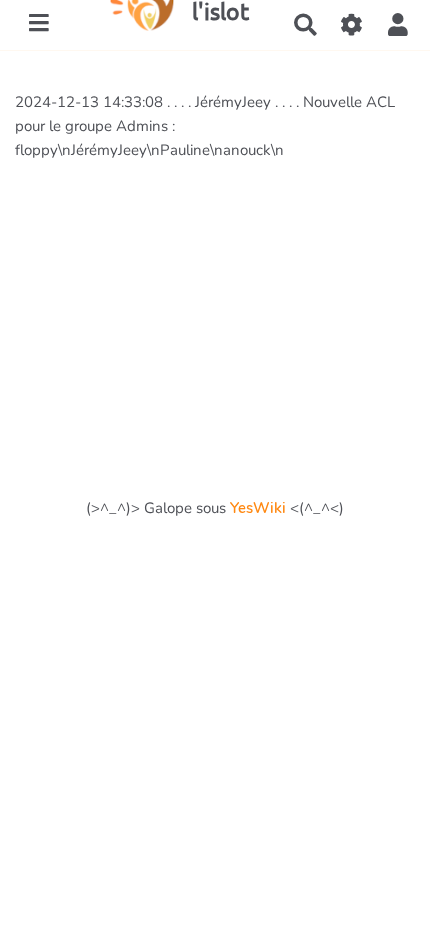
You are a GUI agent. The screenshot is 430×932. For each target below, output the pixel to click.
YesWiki (258, 508)
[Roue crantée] (352, 25)
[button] (398, 25)
